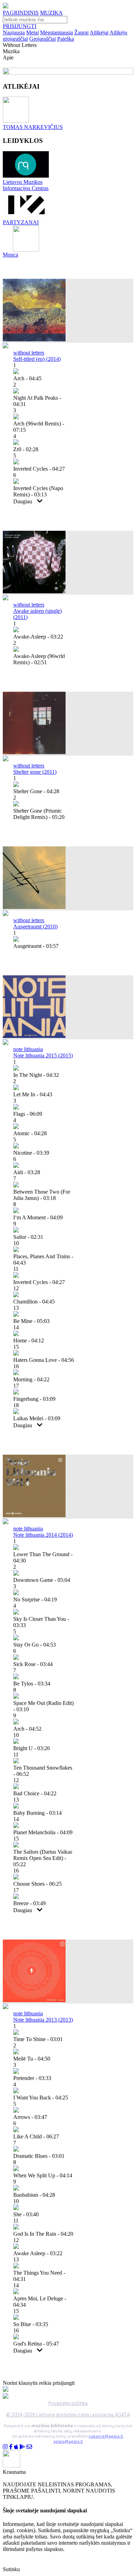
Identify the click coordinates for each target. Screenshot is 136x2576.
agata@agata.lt (68, 2441)
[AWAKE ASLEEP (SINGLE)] (34, 591)
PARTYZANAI (21, 222)
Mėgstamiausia (56, 32)
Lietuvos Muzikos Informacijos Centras (26, 185)
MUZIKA (51, 13)
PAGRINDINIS (21, 13)
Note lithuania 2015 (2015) (43, 1055)
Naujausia (14, 32)
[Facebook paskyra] (11, 2447)
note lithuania (28, 1049)
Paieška (66, 39)
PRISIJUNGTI (20, 26)
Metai (32, 32)
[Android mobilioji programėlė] (22, 2447)
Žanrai (81, 32)
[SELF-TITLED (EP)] (34, 339)
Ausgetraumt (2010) (35, 927)
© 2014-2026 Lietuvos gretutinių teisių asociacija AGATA (68, 2415)
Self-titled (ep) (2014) (37, 359)
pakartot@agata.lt (106, 2436)
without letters (29, 353)
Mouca (10, 255)
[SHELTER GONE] (34, 752)
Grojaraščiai (43, 39)
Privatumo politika (68, 2403)
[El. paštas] (29, 2447)
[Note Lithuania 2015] (34, 1036)
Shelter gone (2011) (35, 772)
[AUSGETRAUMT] (34, 907)
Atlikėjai (99, 32)
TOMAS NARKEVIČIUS (33, 127)
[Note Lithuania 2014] (34, 1515)
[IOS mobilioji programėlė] (16, 2447)
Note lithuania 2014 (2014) (43, 1535)
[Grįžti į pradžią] (6, 6)
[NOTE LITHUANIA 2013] (34, 2000)
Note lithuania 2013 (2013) (43, 2020)
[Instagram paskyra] (5, 2447)
